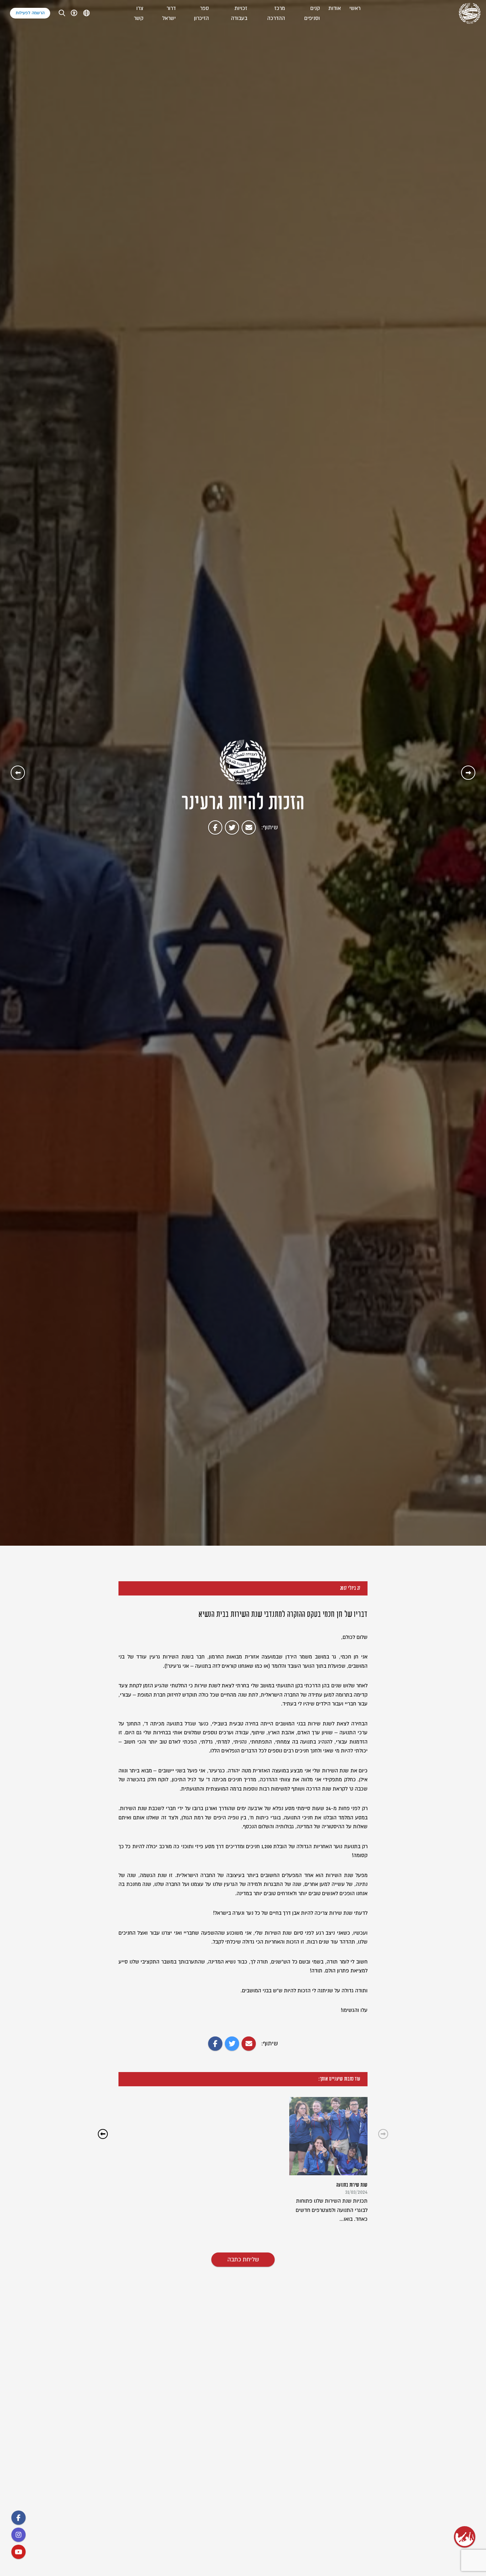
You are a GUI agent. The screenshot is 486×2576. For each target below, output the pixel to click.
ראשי (355, 8)
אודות (335, 8)
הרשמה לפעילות (30, 13)
